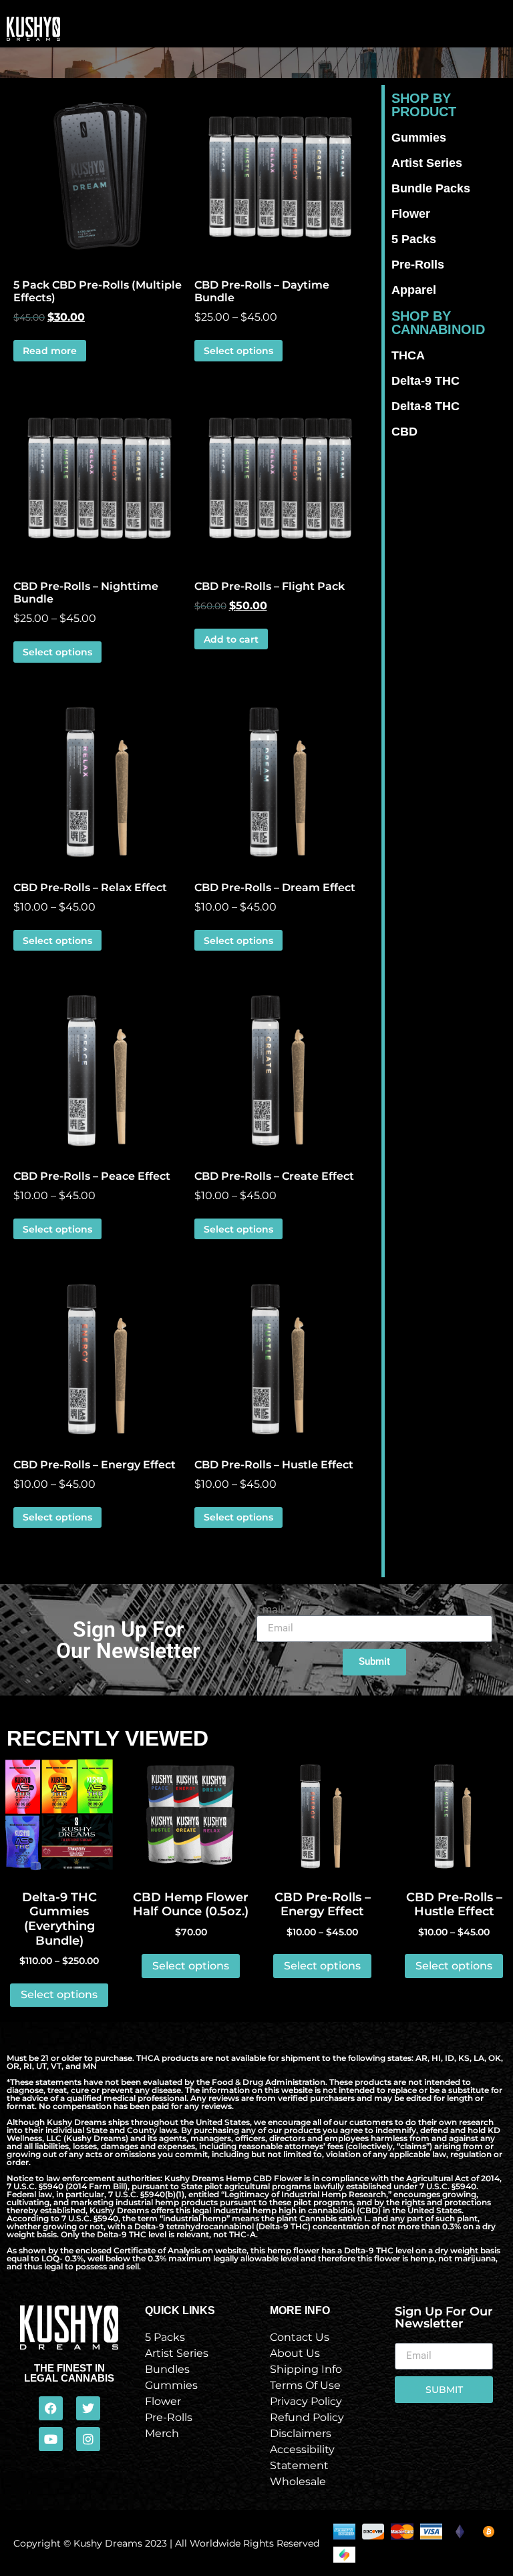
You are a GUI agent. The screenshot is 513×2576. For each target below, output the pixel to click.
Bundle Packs (431, 188)
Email (270, 1610)
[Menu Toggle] (308, 29)
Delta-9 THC (425, 381)
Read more (50, 351)
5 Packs (414, 239)
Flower (411, 214)
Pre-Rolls (418, 265)
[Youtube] (51, 2439)
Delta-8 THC (425, 406)
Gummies (419, 138)
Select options (238, 351)
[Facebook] (51, 2408)
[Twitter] (88, 2408)
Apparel (414, 290)
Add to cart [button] (231, 639)
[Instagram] (88, 2439)
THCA (408, 355)
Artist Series (427, 163)
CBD (404, 432)
